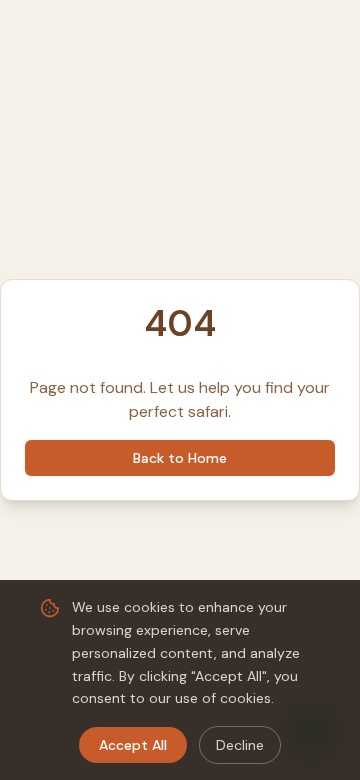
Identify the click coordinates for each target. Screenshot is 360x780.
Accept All (133, 745)
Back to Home (180, 458)
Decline (240, 745)
